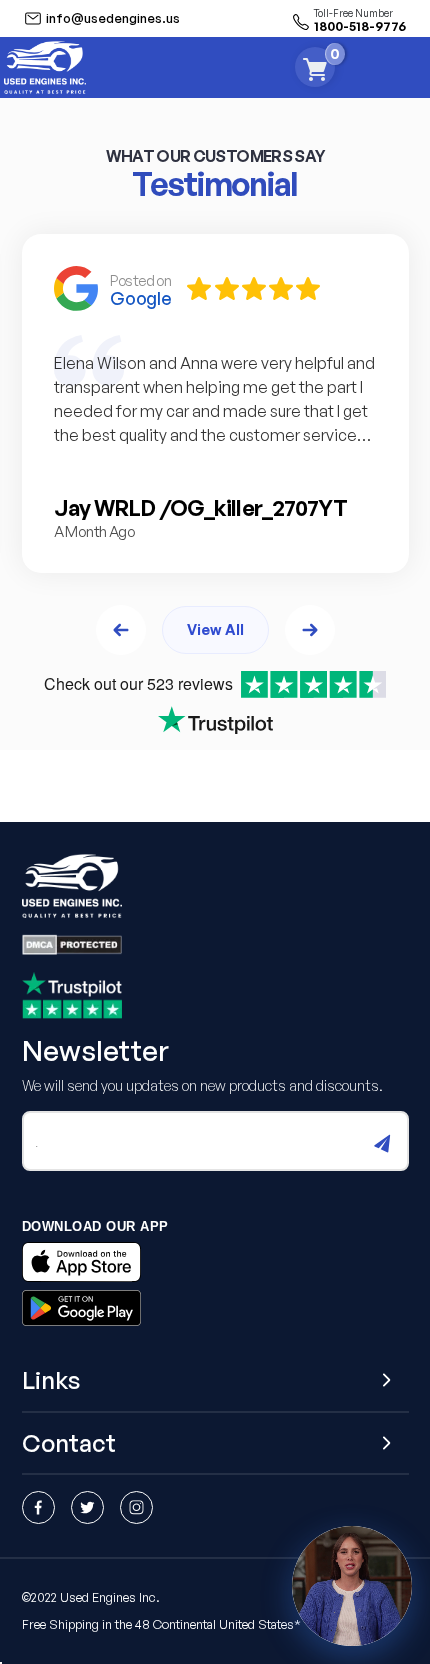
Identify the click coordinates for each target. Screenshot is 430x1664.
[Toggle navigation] (414, 67)
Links (51, 1380)
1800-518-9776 (360, 26)
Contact (69, 1443)
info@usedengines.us (113, 18)
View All (215, 629)
